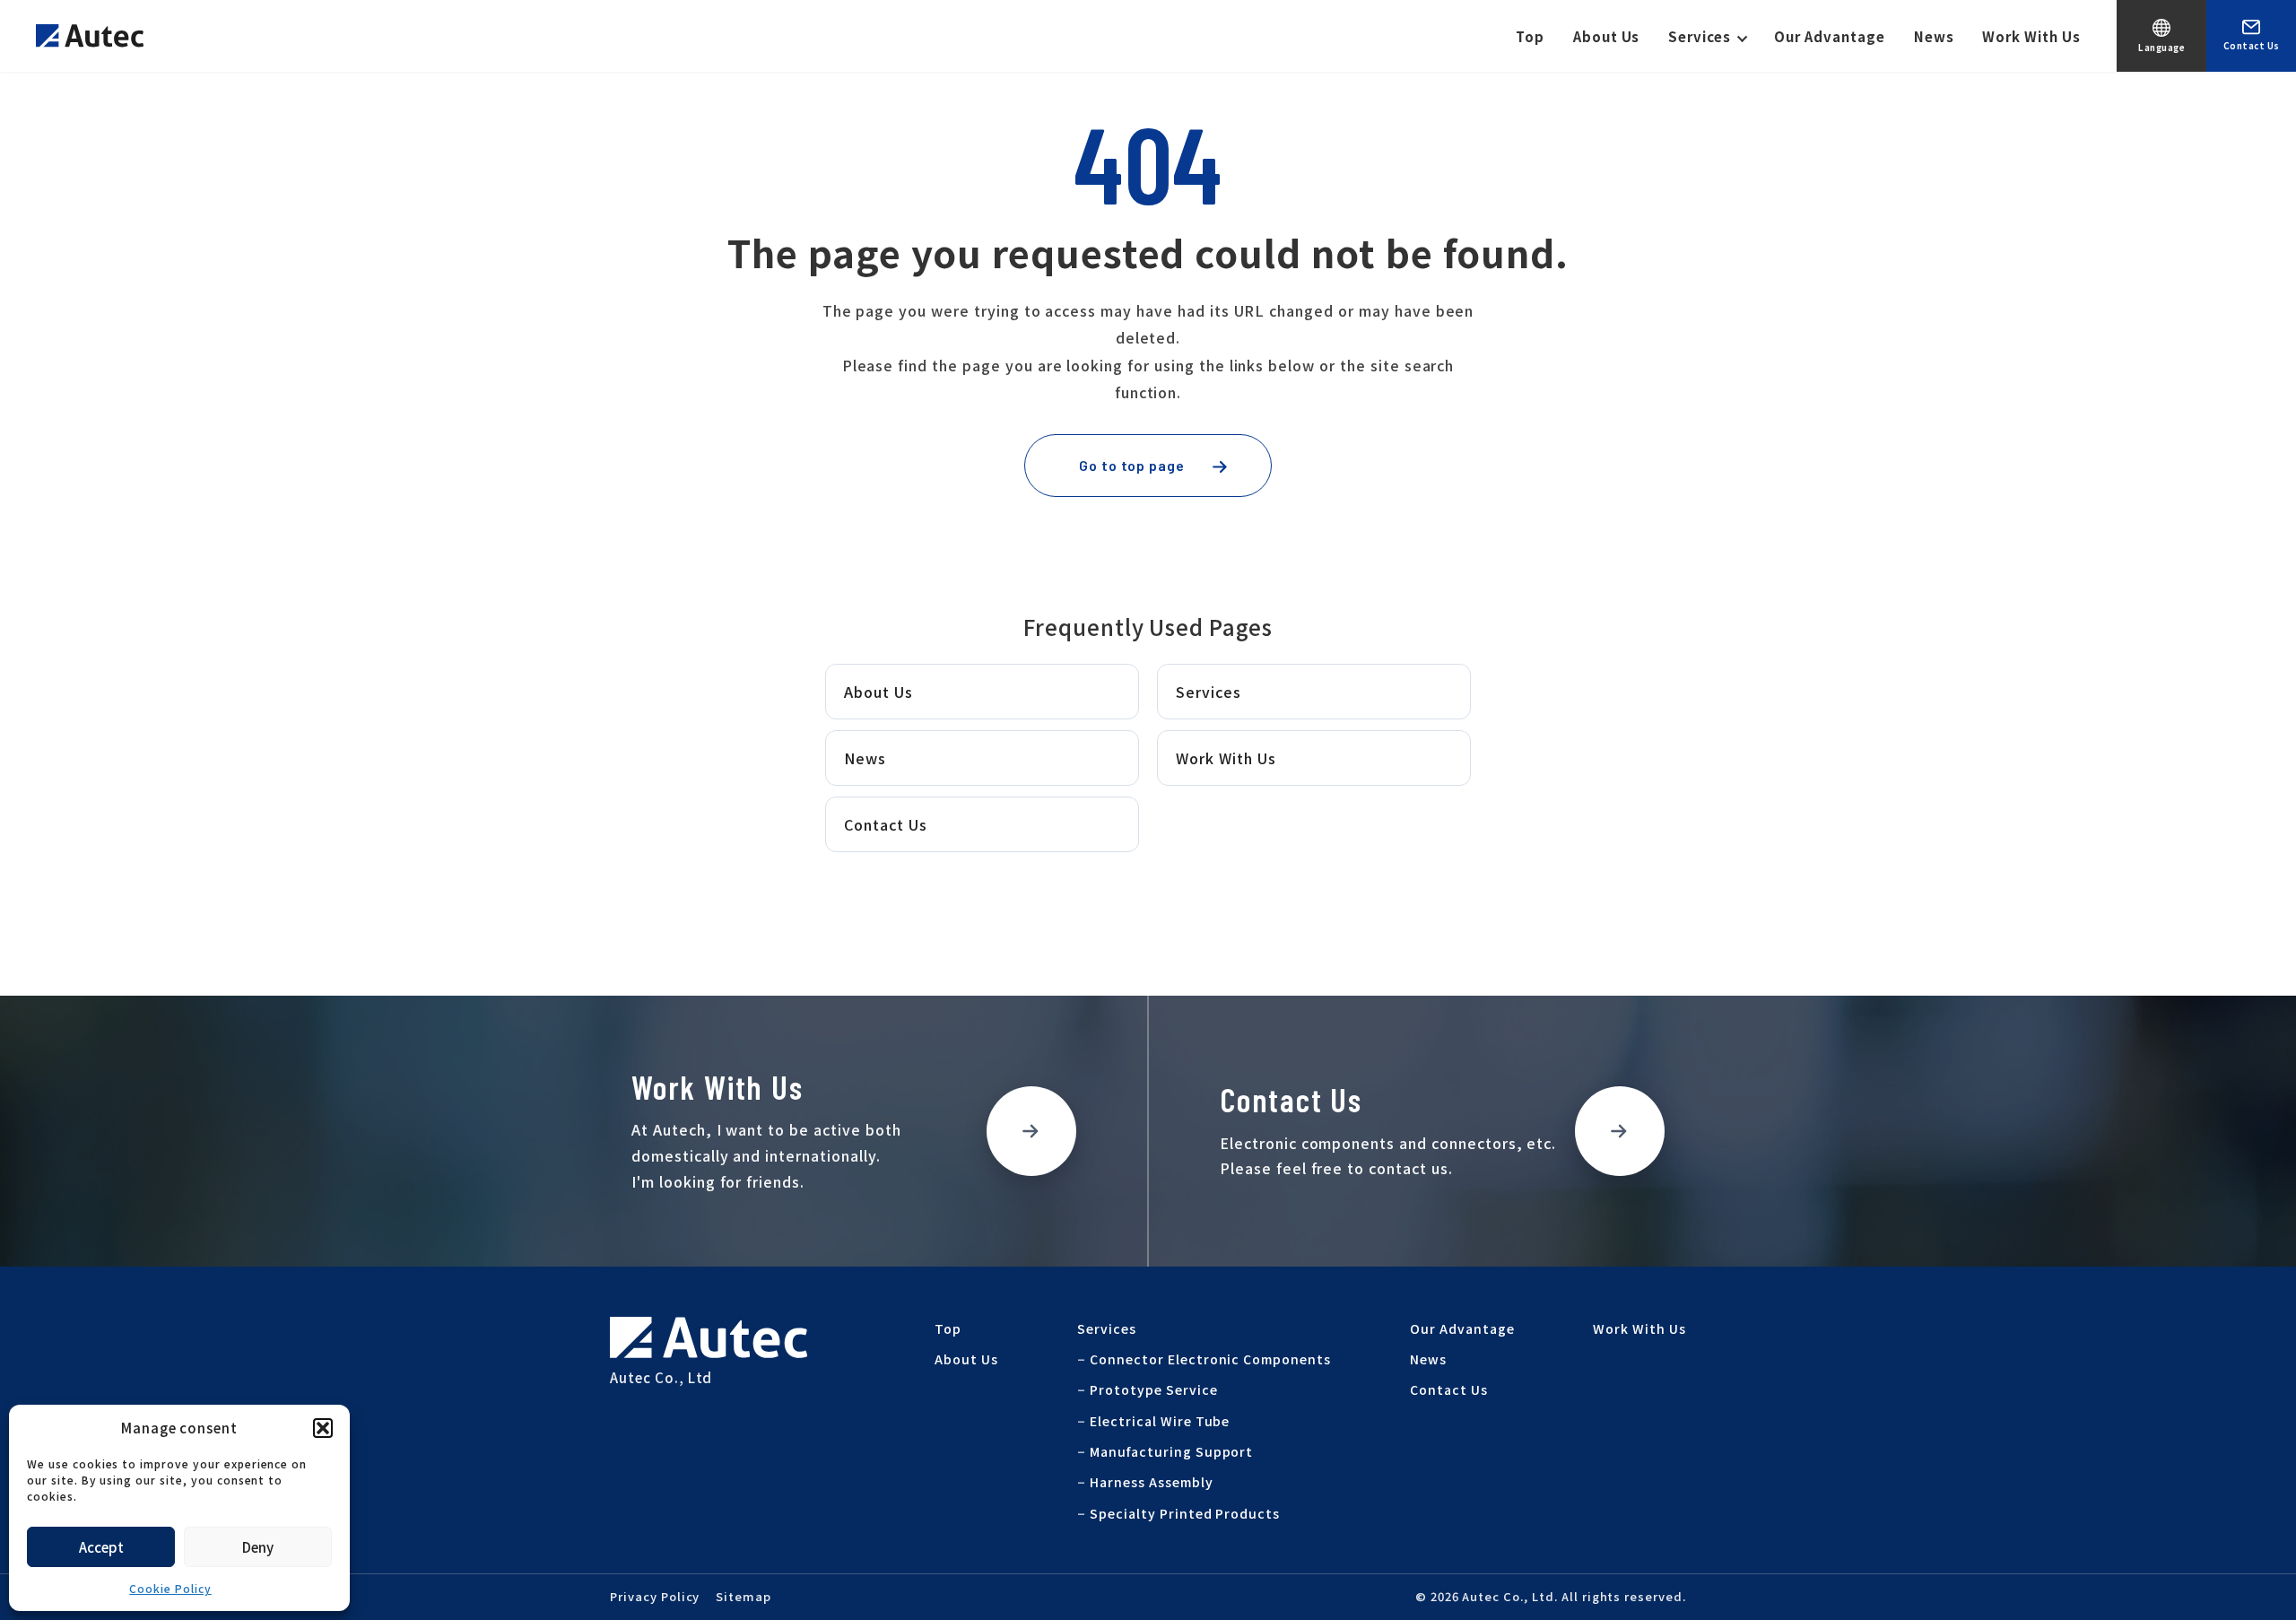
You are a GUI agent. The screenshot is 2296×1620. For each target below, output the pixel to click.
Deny (258, 1547)
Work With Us (2031, 36)
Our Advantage (1829, 36)
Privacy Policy (655, 1596)
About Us (1607, 36)
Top (1530, 36)
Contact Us (886, 824)
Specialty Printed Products (1185, 1513)
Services (1700, 36)
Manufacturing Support (1171, 1451)
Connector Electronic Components (1210, 1359)
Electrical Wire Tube (1160, 1421)
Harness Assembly (1151, 1482)
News (1934, 36)
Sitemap (744, 1596)
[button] (323, 1428)
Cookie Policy (170, 1588)
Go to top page (1132, 465)
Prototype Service (1153, 1389)
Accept (101, 1547)
